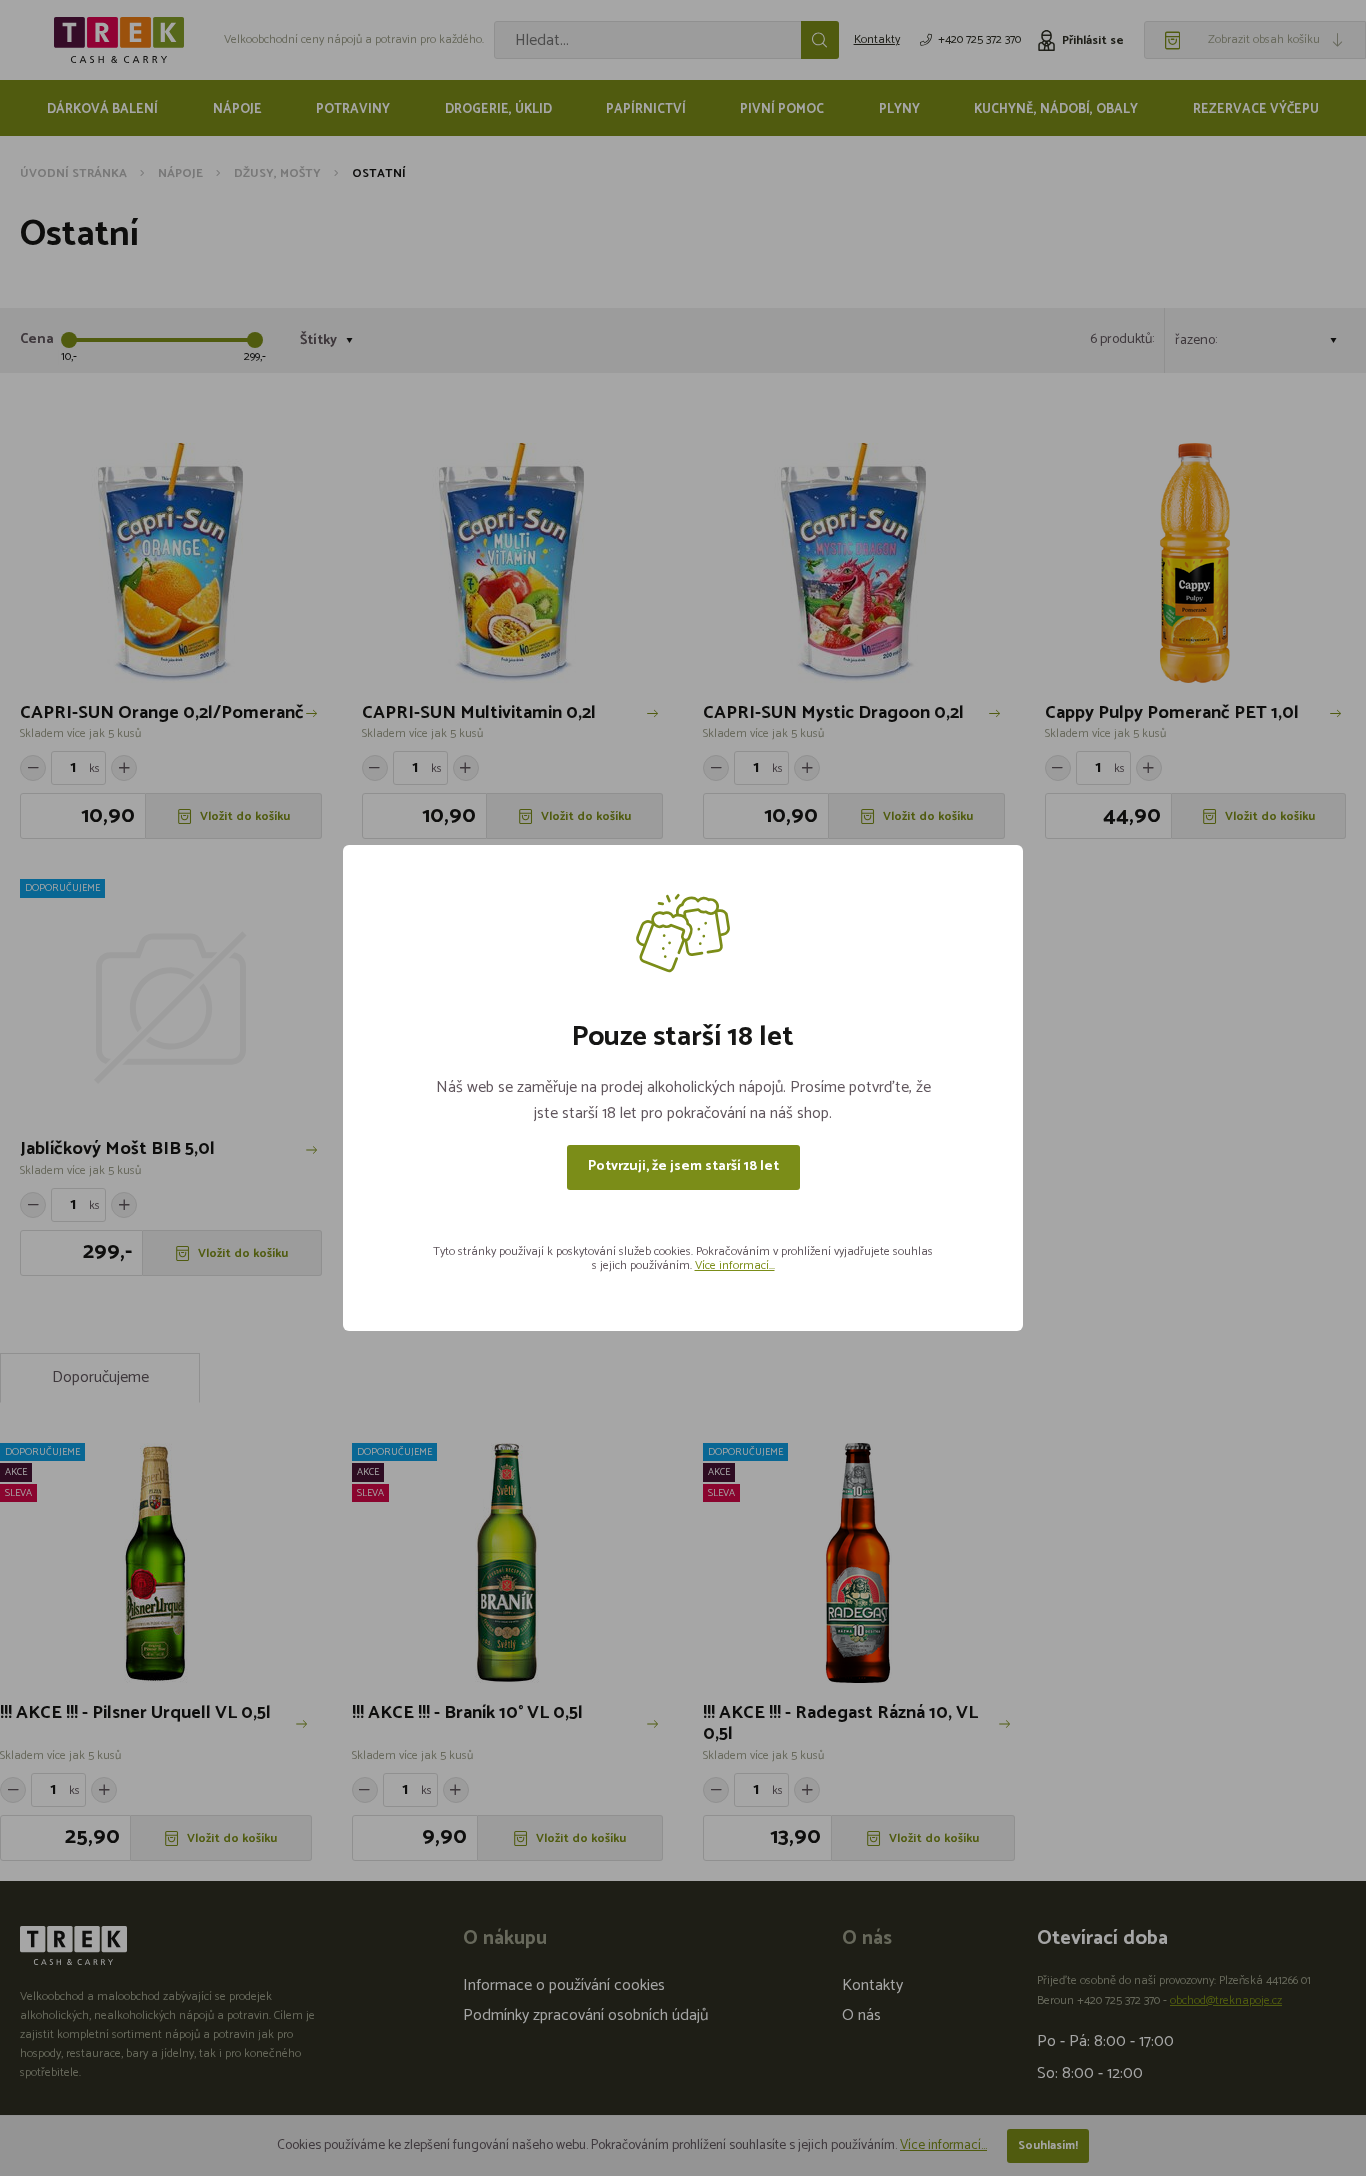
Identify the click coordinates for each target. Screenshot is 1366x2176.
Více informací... (735, 1265)
